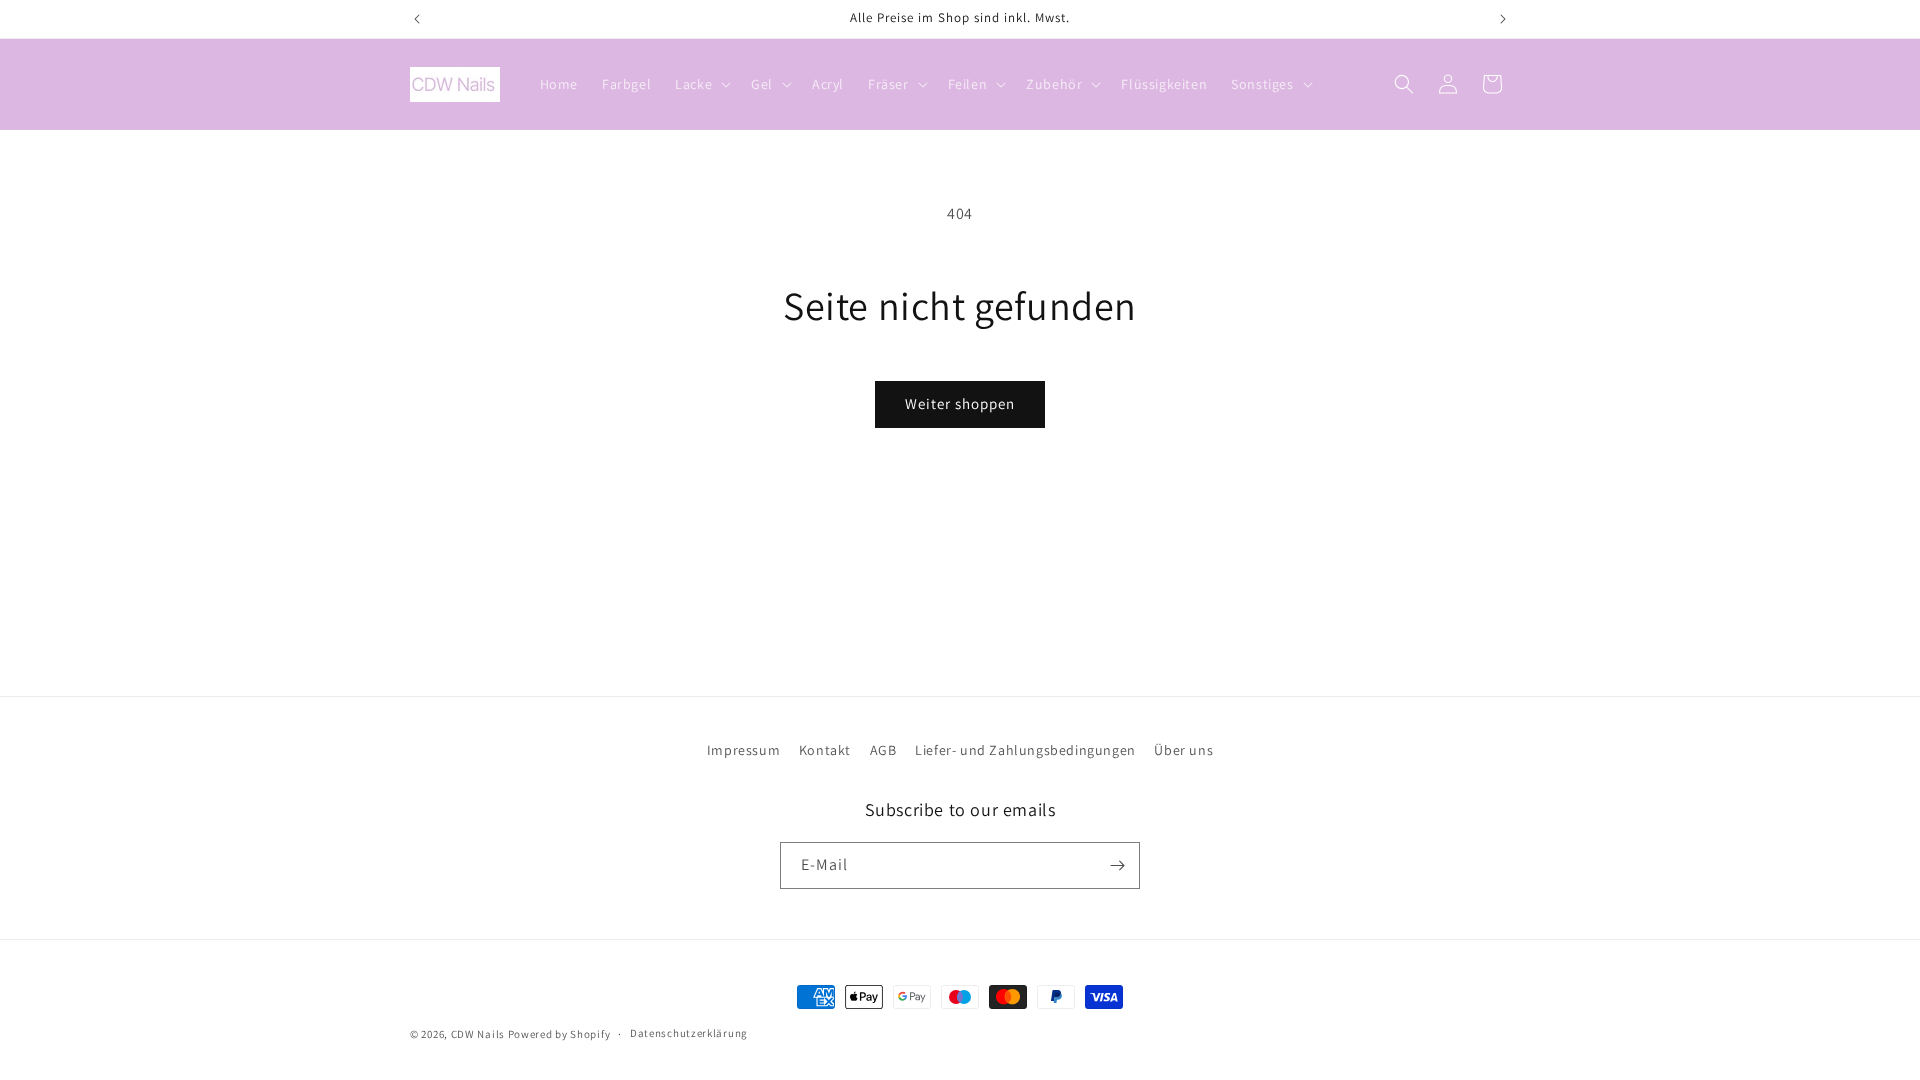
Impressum (743, 750)
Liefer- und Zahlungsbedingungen (1025, 750)
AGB (883, 750)
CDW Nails (478, 1034)
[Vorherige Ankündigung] (417, 19)
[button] (701, 84)
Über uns (1183, 750)
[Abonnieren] (1117, 865)
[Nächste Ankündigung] (1503, 19)
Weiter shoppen (960, 403)
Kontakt (825, 750)
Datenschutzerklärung (689, 1033)
